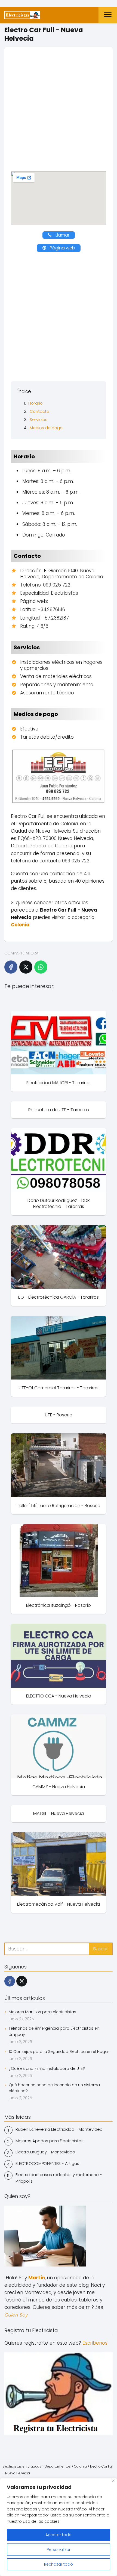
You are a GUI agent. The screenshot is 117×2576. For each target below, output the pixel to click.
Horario (36, 403)
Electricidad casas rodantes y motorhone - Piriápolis (59, 2178)
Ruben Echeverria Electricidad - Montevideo (59, 2129)
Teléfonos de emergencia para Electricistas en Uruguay (54, 2031)
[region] (59, 2527)
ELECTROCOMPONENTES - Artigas (47, 2163)
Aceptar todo (59, 2535)
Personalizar (59, 2550)
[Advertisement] (59, 112)
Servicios (39, 419)
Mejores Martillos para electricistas (42, 2012)
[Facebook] (11, 967)
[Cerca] (113, 2481)
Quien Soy (16, 2315)
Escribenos (95, 2343)
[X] (26, 967)
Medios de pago (46, 428)
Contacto (39, 411)
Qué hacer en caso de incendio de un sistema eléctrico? (54, 2088)
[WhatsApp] (41, 967)
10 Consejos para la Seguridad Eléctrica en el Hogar (59, 2052)
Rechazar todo (59, 2564)
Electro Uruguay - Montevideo (45, 2152)
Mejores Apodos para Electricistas (50, 2141)
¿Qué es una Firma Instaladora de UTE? (47, 2068)
